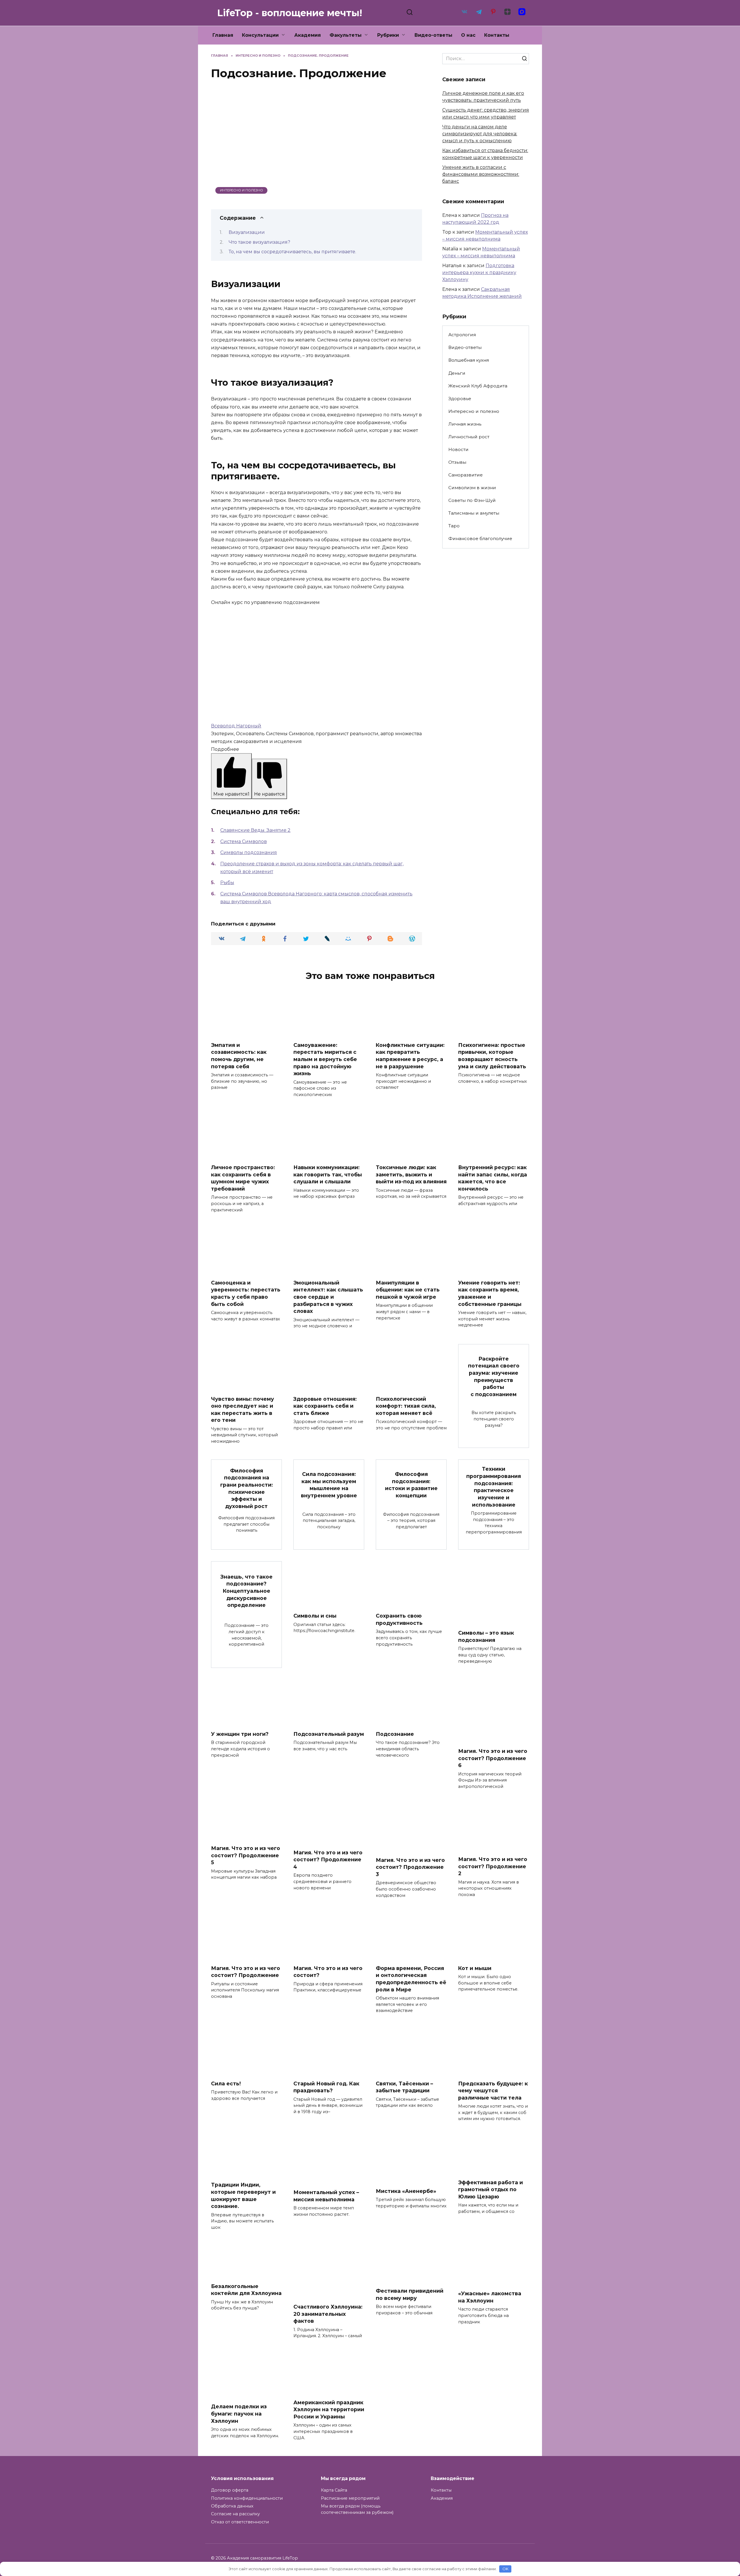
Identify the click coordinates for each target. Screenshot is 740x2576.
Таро (454, 526)
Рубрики (388, 35)
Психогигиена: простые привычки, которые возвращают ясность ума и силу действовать (492, 1055)
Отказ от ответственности (240, 2522)
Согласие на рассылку (235, 2514)
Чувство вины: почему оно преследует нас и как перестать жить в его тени (243, 1409)
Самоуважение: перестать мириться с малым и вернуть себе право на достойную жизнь (325, 1059)
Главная (223, 35)
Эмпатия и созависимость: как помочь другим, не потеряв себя (239, 1055)
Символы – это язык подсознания (486, 1636)
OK (505, 2569)
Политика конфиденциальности (247, 2498)
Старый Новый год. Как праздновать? (326, 2087)
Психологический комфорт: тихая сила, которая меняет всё (406, 1406)
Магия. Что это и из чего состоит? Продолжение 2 (493, 1866)
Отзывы (457, 462)
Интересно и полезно (242, 190)
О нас (468, 35)
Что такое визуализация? (259, 242)
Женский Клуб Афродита (478, 386)
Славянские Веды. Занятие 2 (255, 830)
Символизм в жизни (472, 488)
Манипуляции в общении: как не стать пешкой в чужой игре (408, 1290)
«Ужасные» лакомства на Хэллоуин (490, 2297)
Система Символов (244, 841)
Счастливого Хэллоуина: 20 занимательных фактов (328, 2314)
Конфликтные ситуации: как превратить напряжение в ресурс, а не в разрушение (410, 1055)
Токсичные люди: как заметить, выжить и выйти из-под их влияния (411, 1174)
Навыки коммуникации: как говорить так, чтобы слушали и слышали (328, 1174)
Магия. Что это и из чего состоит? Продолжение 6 (493, 1758)
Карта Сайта (334, 2490)
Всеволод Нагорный (236, 726)
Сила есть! (226, 2083)
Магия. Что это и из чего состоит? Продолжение (246, 1972)
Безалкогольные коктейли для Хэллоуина (246, 2290)
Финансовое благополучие (480, 538)
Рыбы (227, 883)
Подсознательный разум (329, 1734)
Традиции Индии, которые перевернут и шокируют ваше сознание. (243, 2195)
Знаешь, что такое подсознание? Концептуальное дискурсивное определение (247, 1591)
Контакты (497, 35)
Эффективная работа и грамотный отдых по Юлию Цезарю (491, 2189)
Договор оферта (230, 2490)
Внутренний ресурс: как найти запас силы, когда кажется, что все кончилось (493, 1178)
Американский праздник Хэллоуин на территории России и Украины (329, 2409)
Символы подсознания (249, 852)
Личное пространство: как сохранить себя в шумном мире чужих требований (243, 1178)
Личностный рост (469, 437)
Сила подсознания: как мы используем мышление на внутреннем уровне (329, 1485)
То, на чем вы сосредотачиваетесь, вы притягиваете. (292, 252)
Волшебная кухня (469, 360)
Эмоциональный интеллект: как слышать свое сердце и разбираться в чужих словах (328, 1297)
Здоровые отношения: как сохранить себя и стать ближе (325, 1406)
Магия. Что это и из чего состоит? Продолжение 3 (410, 1867)
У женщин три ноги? (240, 1734)
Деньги (457, 373)
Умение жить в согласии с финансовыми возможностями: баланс (481, 174)
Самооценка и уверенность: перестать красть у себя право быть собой (246, 1293)
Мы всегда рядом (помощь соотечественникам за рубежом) (357, 2509)
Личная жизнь (465, 424)
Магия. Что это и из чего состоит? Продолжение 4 (328, 1860)
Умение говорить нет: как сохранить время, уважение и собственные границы (490, 1293)
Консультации (260, 35)
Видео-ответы (433, 35)
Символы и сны (315, 1616)
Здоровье (460, 399)
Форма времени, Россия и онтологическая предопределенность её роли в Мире (411, 1979)
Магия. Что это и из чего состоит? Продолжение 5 (246, 1855)
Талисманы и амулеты (474, 513)
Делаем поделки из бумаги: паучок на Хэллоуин (239, 2414)
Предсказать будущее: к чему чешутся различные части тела (493, 2090)
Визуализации (247, 232)
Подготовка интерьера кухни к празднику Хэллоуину (479, 272)
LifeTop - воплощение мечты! (290, 13)
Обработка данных (232, 2506)
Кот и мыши (475, 1968)
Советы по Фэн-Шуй (472, 500)
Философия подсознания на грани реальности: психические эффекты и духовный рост (247, 1488)
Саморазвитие (466, 475)
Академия (308, 35)
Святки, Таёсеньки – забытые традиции (404, 2087)
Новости (458, 449)
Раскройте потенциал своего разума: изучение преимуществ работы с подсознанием (494, 1376)
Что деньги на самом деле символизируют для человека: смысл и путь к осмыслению (480, 134)
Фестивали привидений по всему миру (410, 2294)
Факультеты (346, 35)
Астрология (462, 335)
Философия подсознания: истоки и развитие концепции (411, 1485)
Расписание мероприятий (350, 2498)
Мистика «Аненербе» (406, 2191)
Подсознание (395, 1734)
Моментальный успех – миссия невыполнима (326, 2196)
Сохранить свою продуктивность (399, 1619)
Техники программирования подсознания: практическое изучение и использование (494, 1487)
